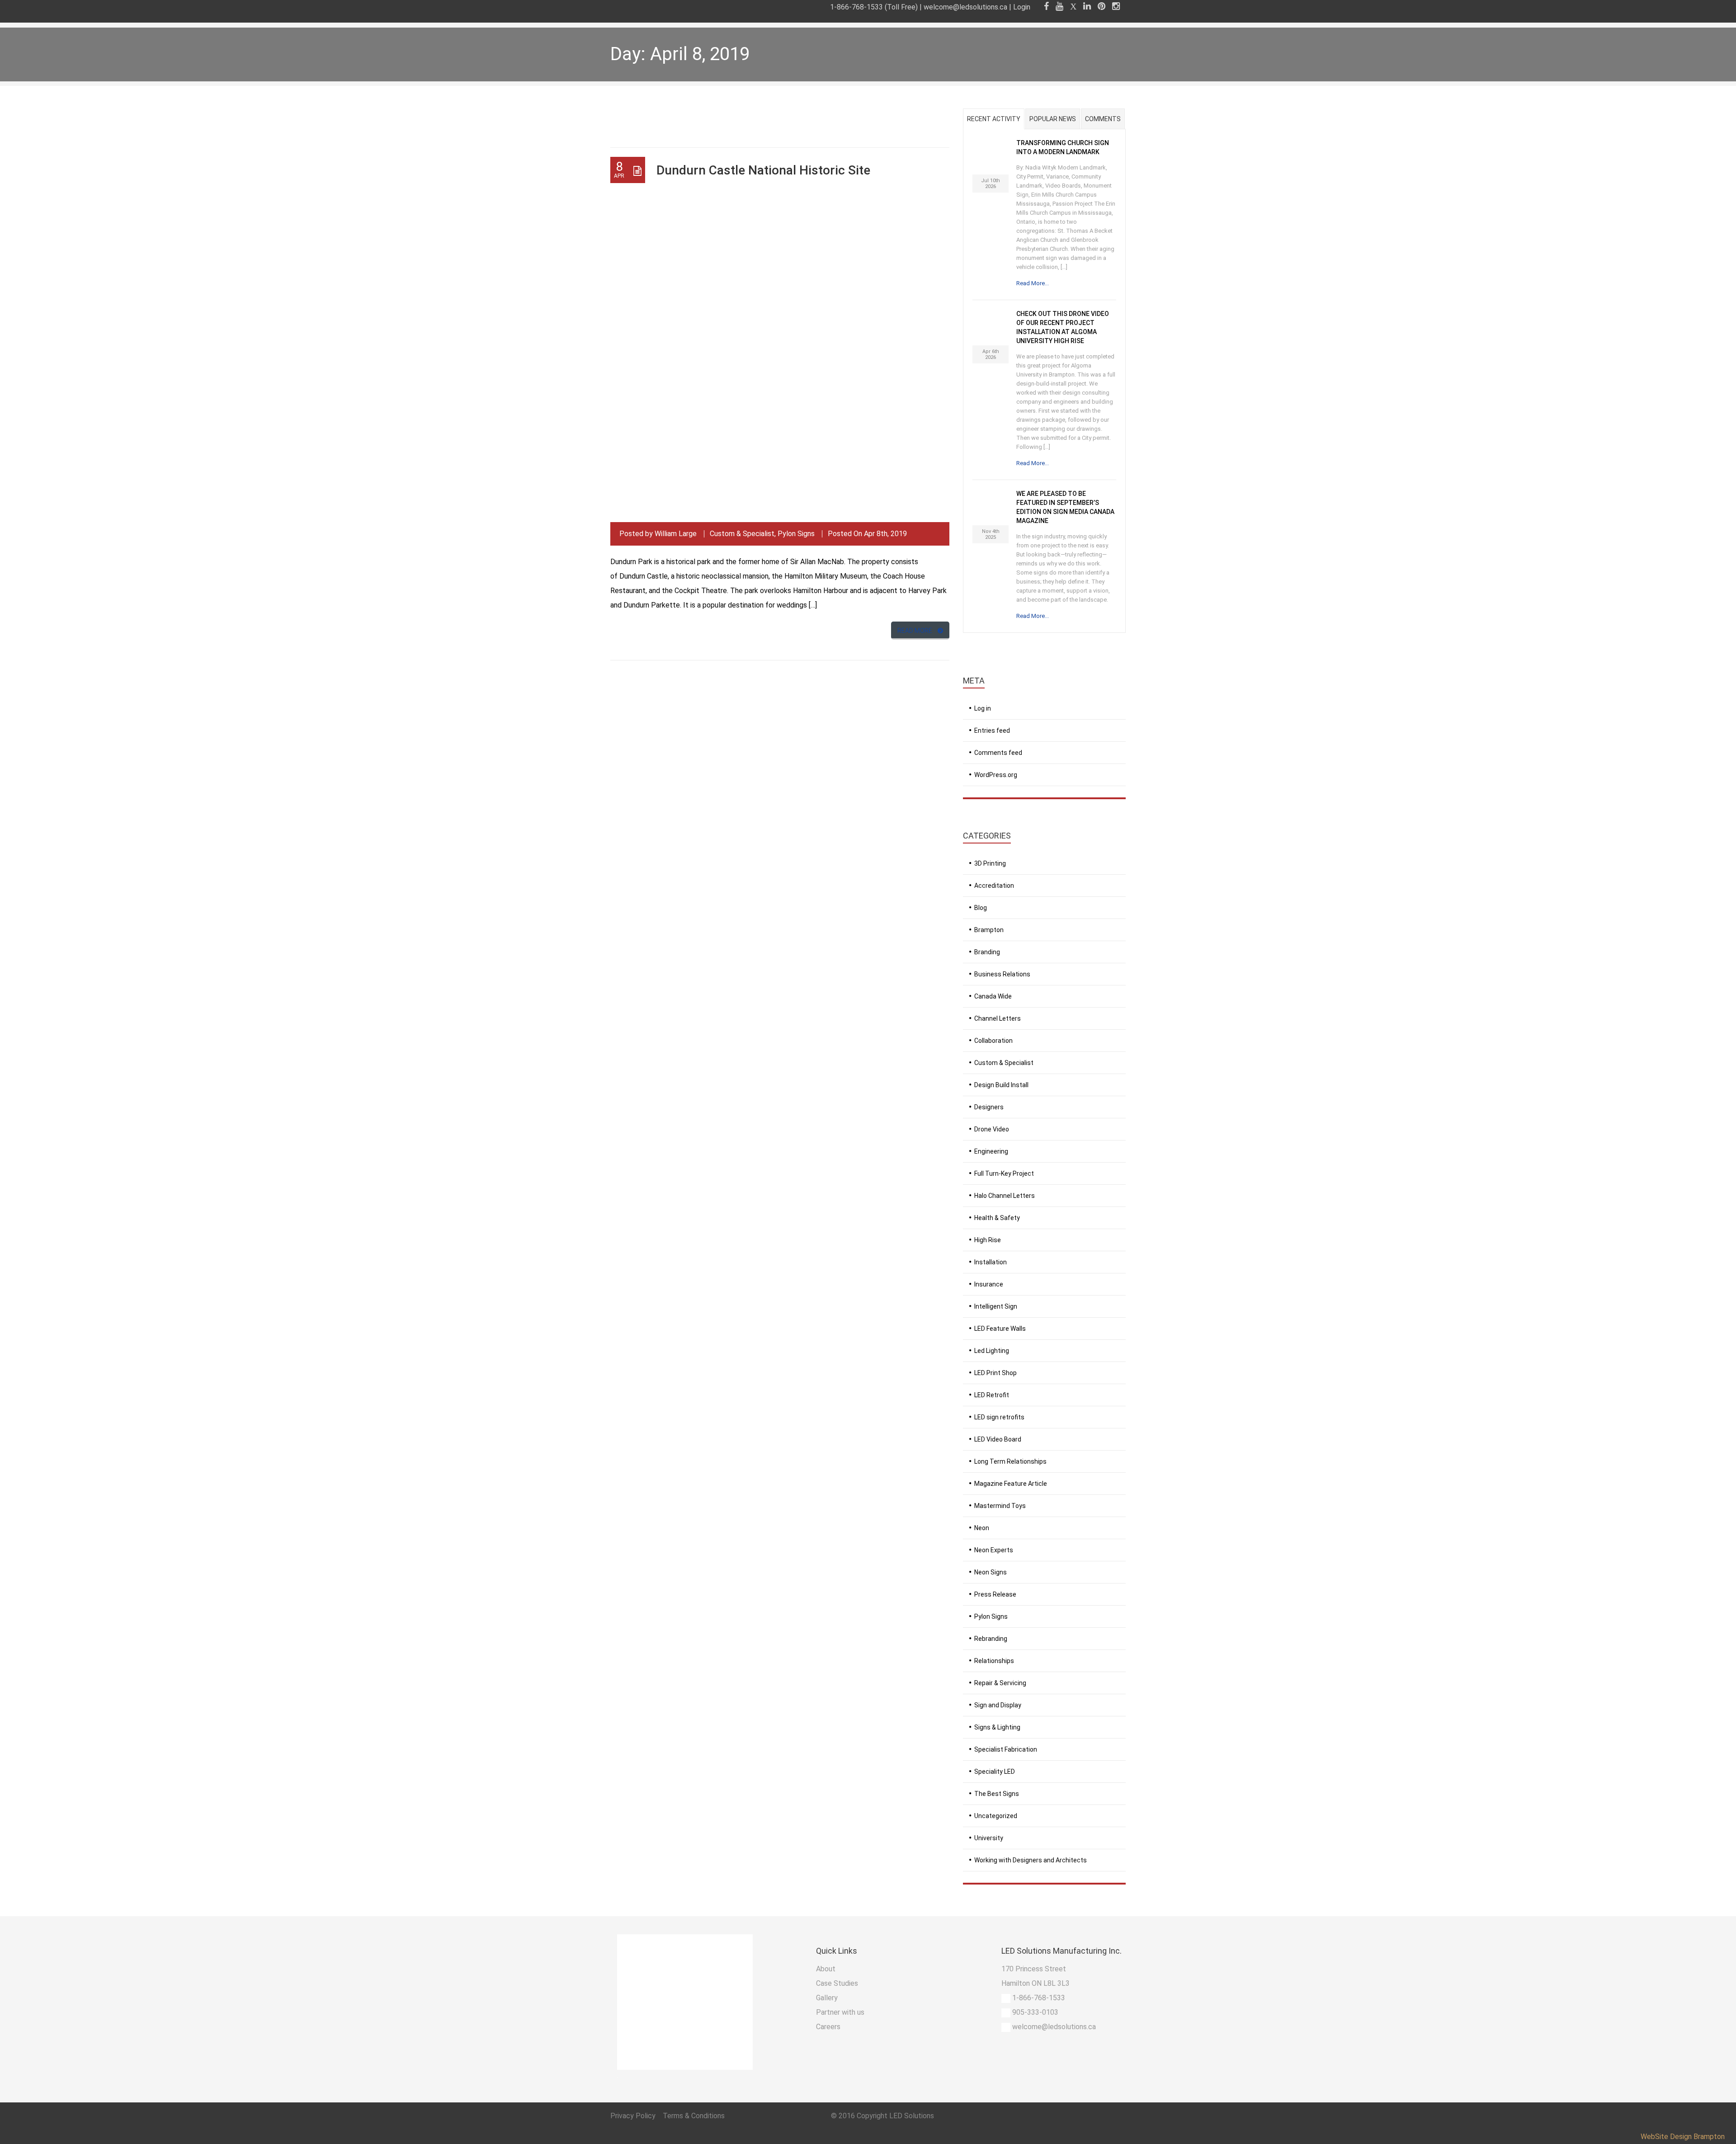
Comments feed (998, 753)
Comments (1103, 119)
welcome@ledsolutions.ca (965, 7)
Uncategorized (996, 1816)
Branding (987, 952)
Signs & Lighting (997, 1727)
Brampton (989, 930)
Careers (828, 2027)
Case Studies (837, 1983)
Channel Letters (998, 1018)
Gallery (827, 1998)
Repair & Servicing (1000, 1683)
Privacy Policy (634, 2116)
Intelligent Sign (996, 1306)
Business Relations (1002, 974)
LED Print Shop (995, 1373)
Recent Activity (994, 119)
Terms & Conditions (694, 2116)
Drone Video (992, 1129)
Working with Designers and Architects (1031, 1860)
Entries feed (992, 730)
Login (1022, 7)
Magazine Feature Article (1011, 1484)
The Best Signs (997, 1794)
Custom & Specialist (742, 534)
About (826, 1969)
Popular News (1053, 119)
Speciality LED (995, 1772)
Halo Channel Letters (1005, 1196)
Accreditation (994, 886)
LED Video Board (998, 1439)
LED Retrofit (992, 1395)
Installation (991, 1262)
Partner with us (840, 2012)
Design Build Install (1001, 1085)
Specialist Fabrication (1006, 1749)
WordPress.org (996, 775)
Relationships (994, 1661)
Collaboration (993, 1041)
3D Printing (990, 863)
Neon (982, 1528)
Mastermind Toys (1000, 1506)
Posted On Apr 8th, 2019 (867, 534)
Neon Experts (994, 1550)
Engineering (991, 1151)
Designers (989, 1107)
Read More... (1033, 283)
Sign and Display (998, 1705)
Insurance (989, 1284)
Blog (981, 908)
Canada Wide (993, 996)
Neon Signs (991, 1572)
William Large (676, 534)
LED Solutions (912, 2116)
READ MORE (915, 631)
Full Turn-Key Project (1004, 1173)
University (989, 1838)
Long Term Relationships (1010, 1461)
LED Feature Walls (1000, 1329)
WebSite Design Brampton (1683, 2137)
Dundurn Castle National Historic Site (763, 170)
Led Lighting (992, 1351)
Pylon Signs (796, 534)
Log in (983, 708)
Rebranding (991, 1639)
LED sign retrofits (999, 1417)
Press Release (995, 1594)
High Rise (988, 1240)
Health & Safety (997, 1218)
